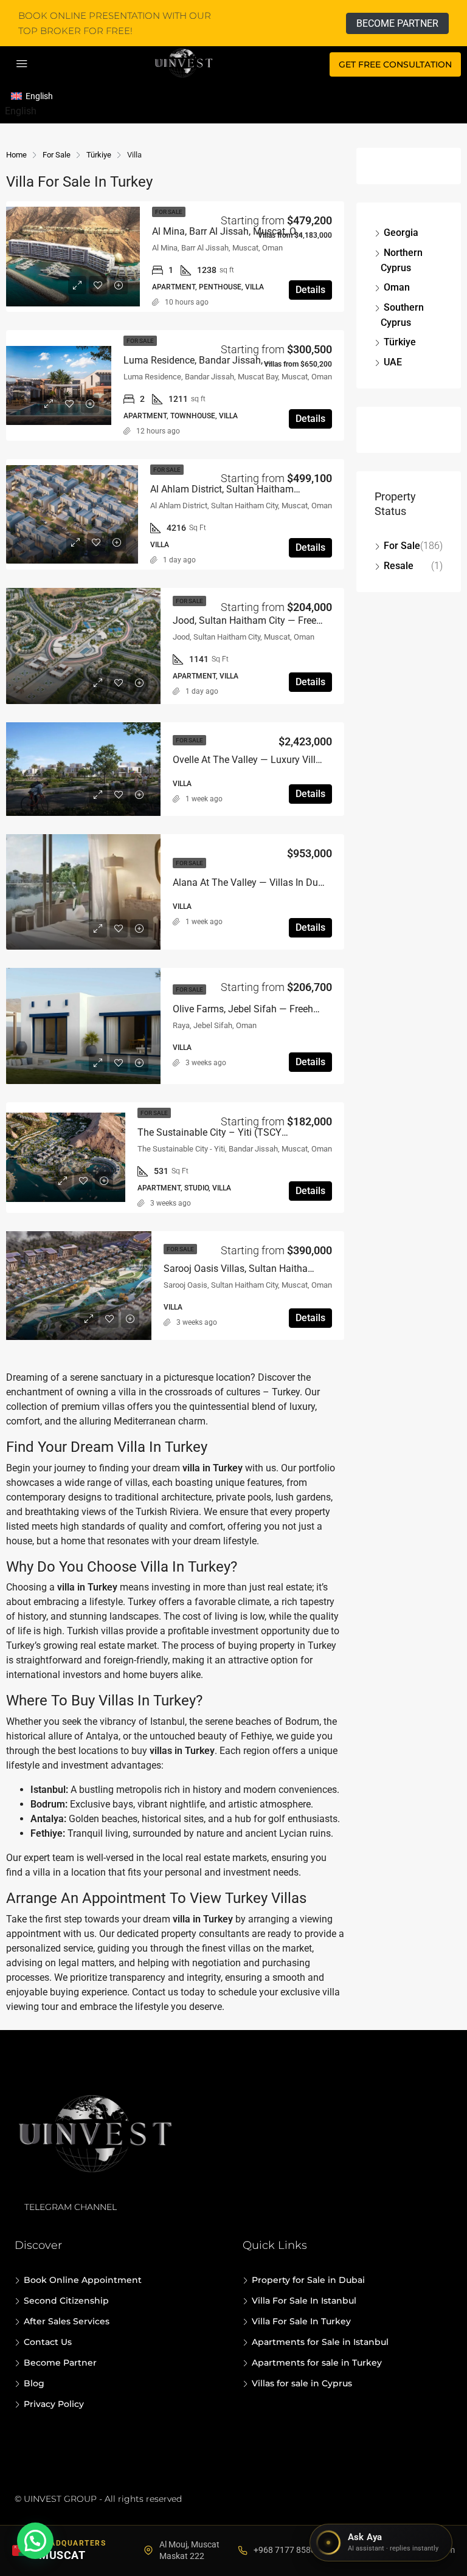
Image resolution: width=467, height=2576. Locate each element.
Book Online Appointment (83, 2280)
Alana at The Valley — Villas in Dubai (252, 882)
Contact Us (48, 2342)
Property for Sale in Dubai (308, 2280)
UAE (393, 362)
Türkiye (400, 342)
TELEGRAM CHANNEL (71, 2207)
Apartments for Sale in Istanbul (320, 2342)
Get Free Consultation (395, 64)
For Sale (402, 546)
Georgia (401, 233)
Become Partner (60, 2363)
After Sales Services (67, 2321)
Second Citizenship (66, 2301)
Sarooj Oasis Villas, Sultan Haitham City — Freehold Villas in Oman (307, 1269)
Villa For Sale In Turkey (301, 2321)
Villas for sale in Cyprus (302, 2383)
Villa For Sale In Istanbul (304, 2301)
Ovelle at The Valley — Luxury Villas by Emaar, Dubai (286, 760)
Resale (399, 566)
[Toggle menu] (22, 64)
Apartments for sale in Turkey (317, 2363)
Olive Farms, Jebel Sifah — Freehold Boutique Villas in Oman (303, 1009)
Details (310, 290)
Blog (34, 2383)
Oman (397, 287)
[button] (35, 2541)
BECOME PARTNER (397, 23)
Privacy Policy (54, 2404)
